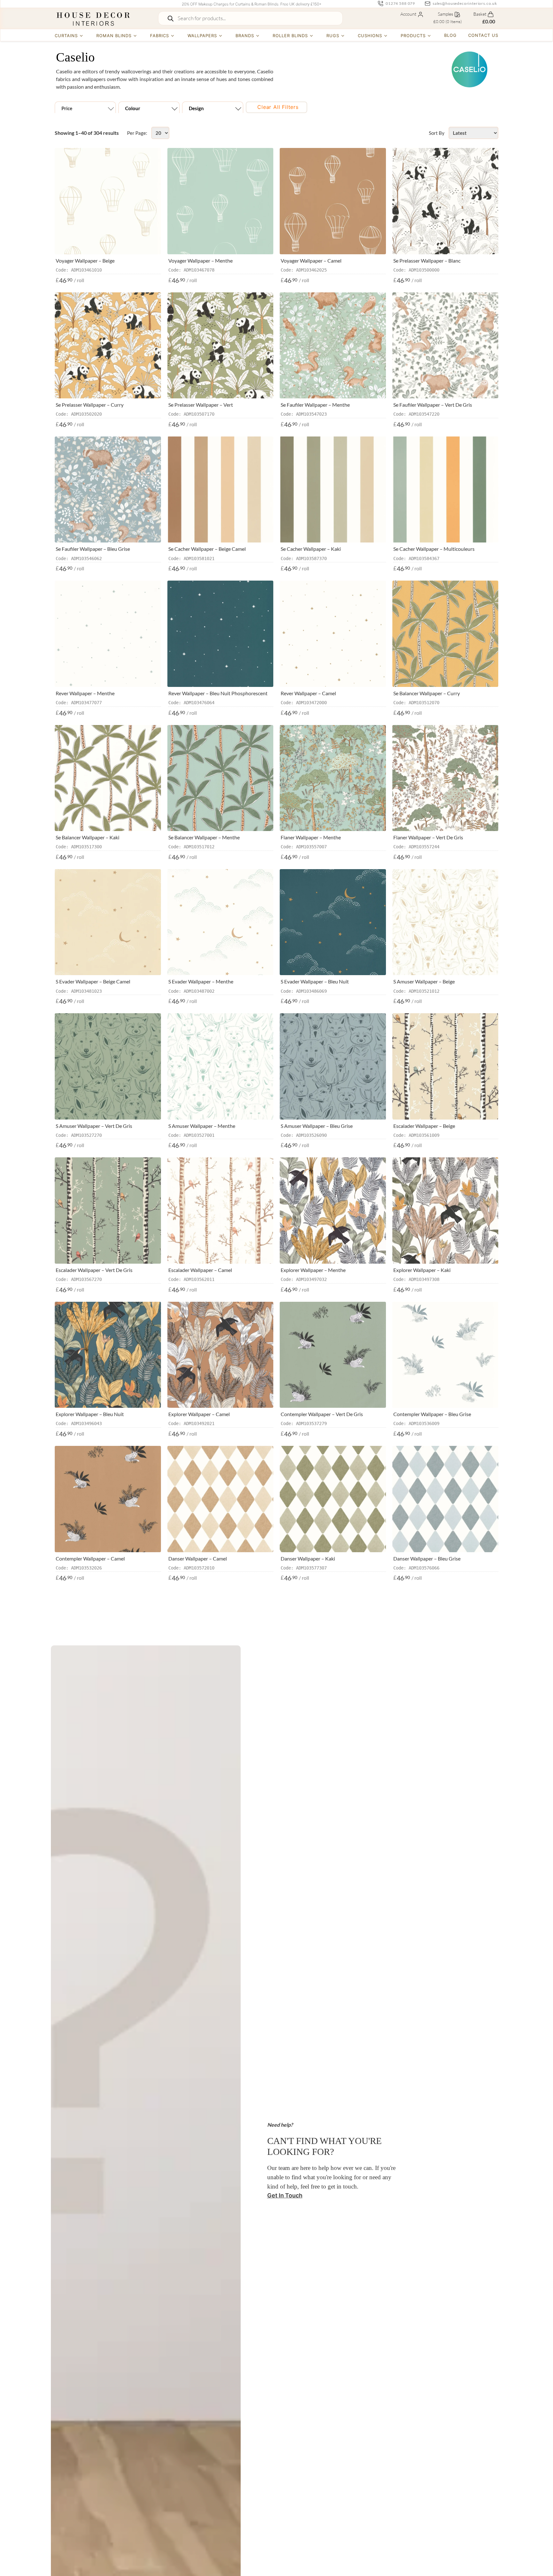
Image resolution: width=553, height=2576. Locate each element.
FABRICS (160, 36)
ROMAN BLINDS (114, 36)
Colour (133, 108)
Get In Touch (285, 2195)
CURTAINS (66, 36)
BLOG (450, 35)
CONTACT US (483, 35)
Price (67, 108)
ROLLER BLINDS (290, 36)
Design (196, 108)
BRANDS (245, 36)
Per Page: (137, 133)
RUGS (333, 36)
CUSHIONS (370, 36)
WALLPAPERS (202, 36)
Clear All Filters (278, 107)
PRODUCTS (413, 36)
